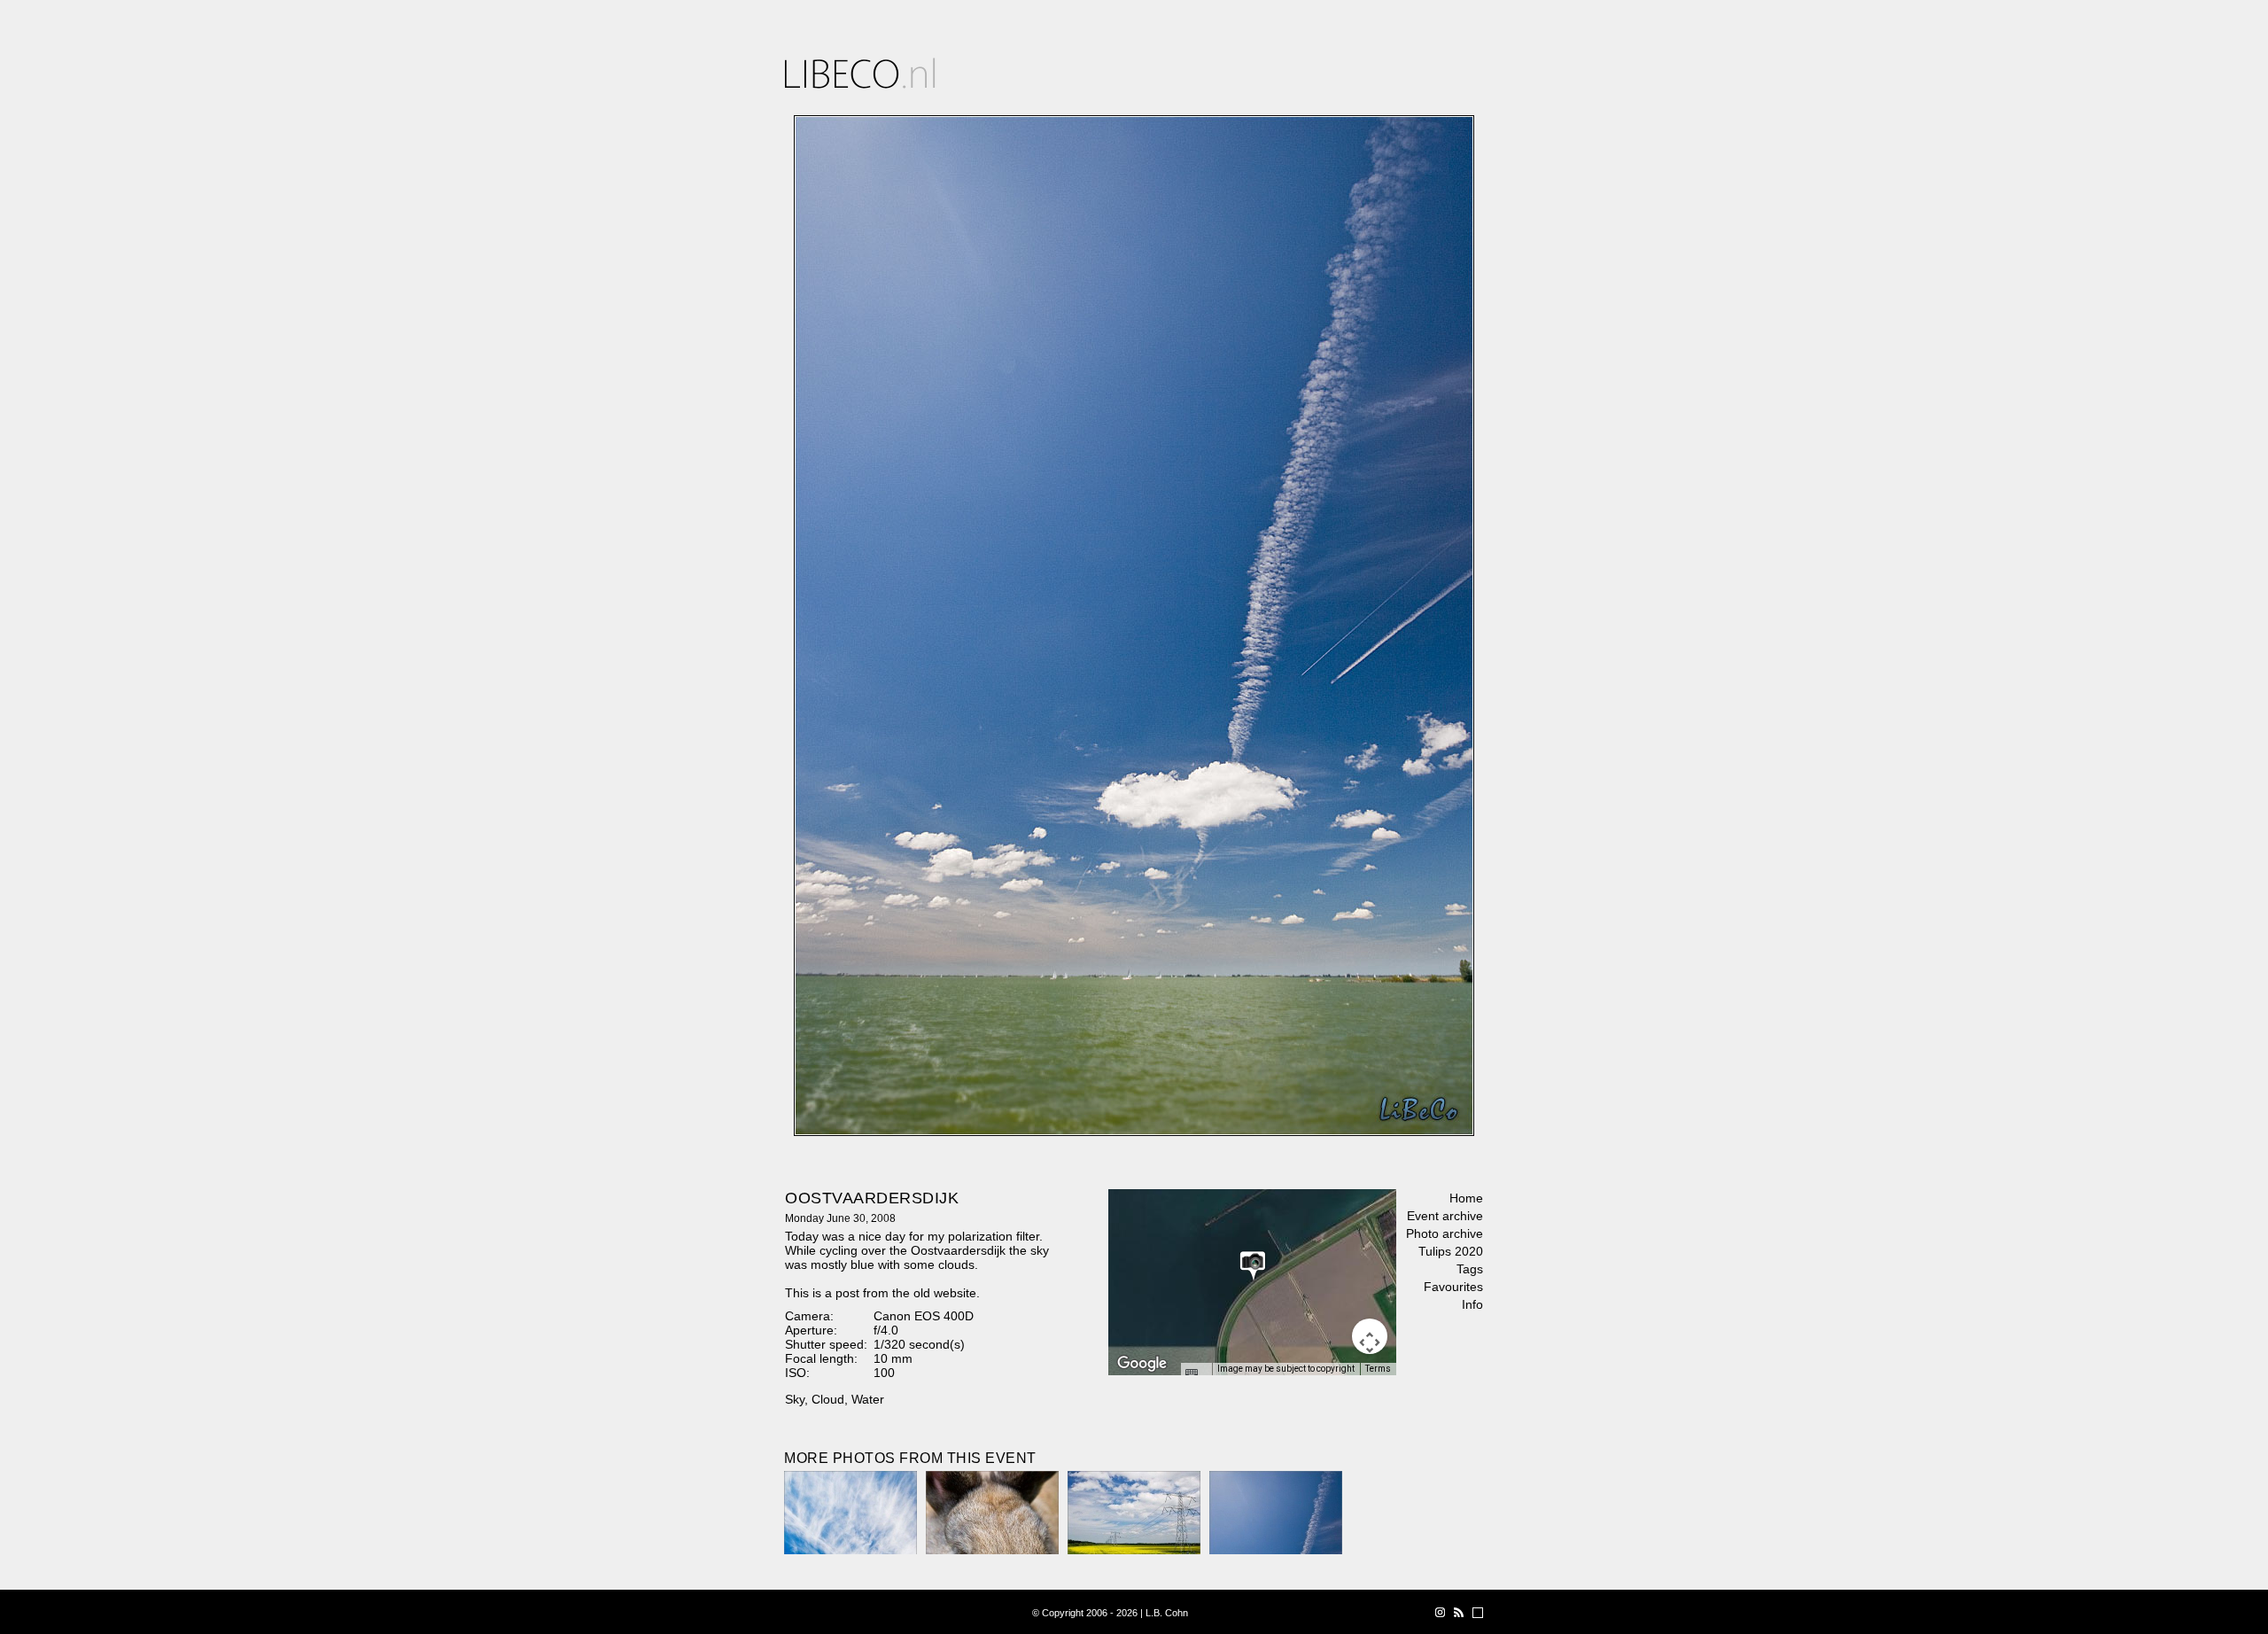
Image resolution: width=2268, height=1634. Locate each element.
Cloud (828, 1399)
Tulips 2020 (1451, 1251)
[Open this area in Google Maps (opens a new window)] (1142, 1364)
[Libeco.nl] (860, 73)
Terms (1378, 1369)
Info (1472, 1304)
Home (1466, 1198)
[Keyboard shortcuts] (1196, 1374)
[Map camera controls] (1370, 1336)
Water (868, 1399)
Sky (795, 1399)
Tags (1470, 1269)
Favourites (1453, 1287)
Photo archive (1445, 1233)
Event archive (1445, 1216)
